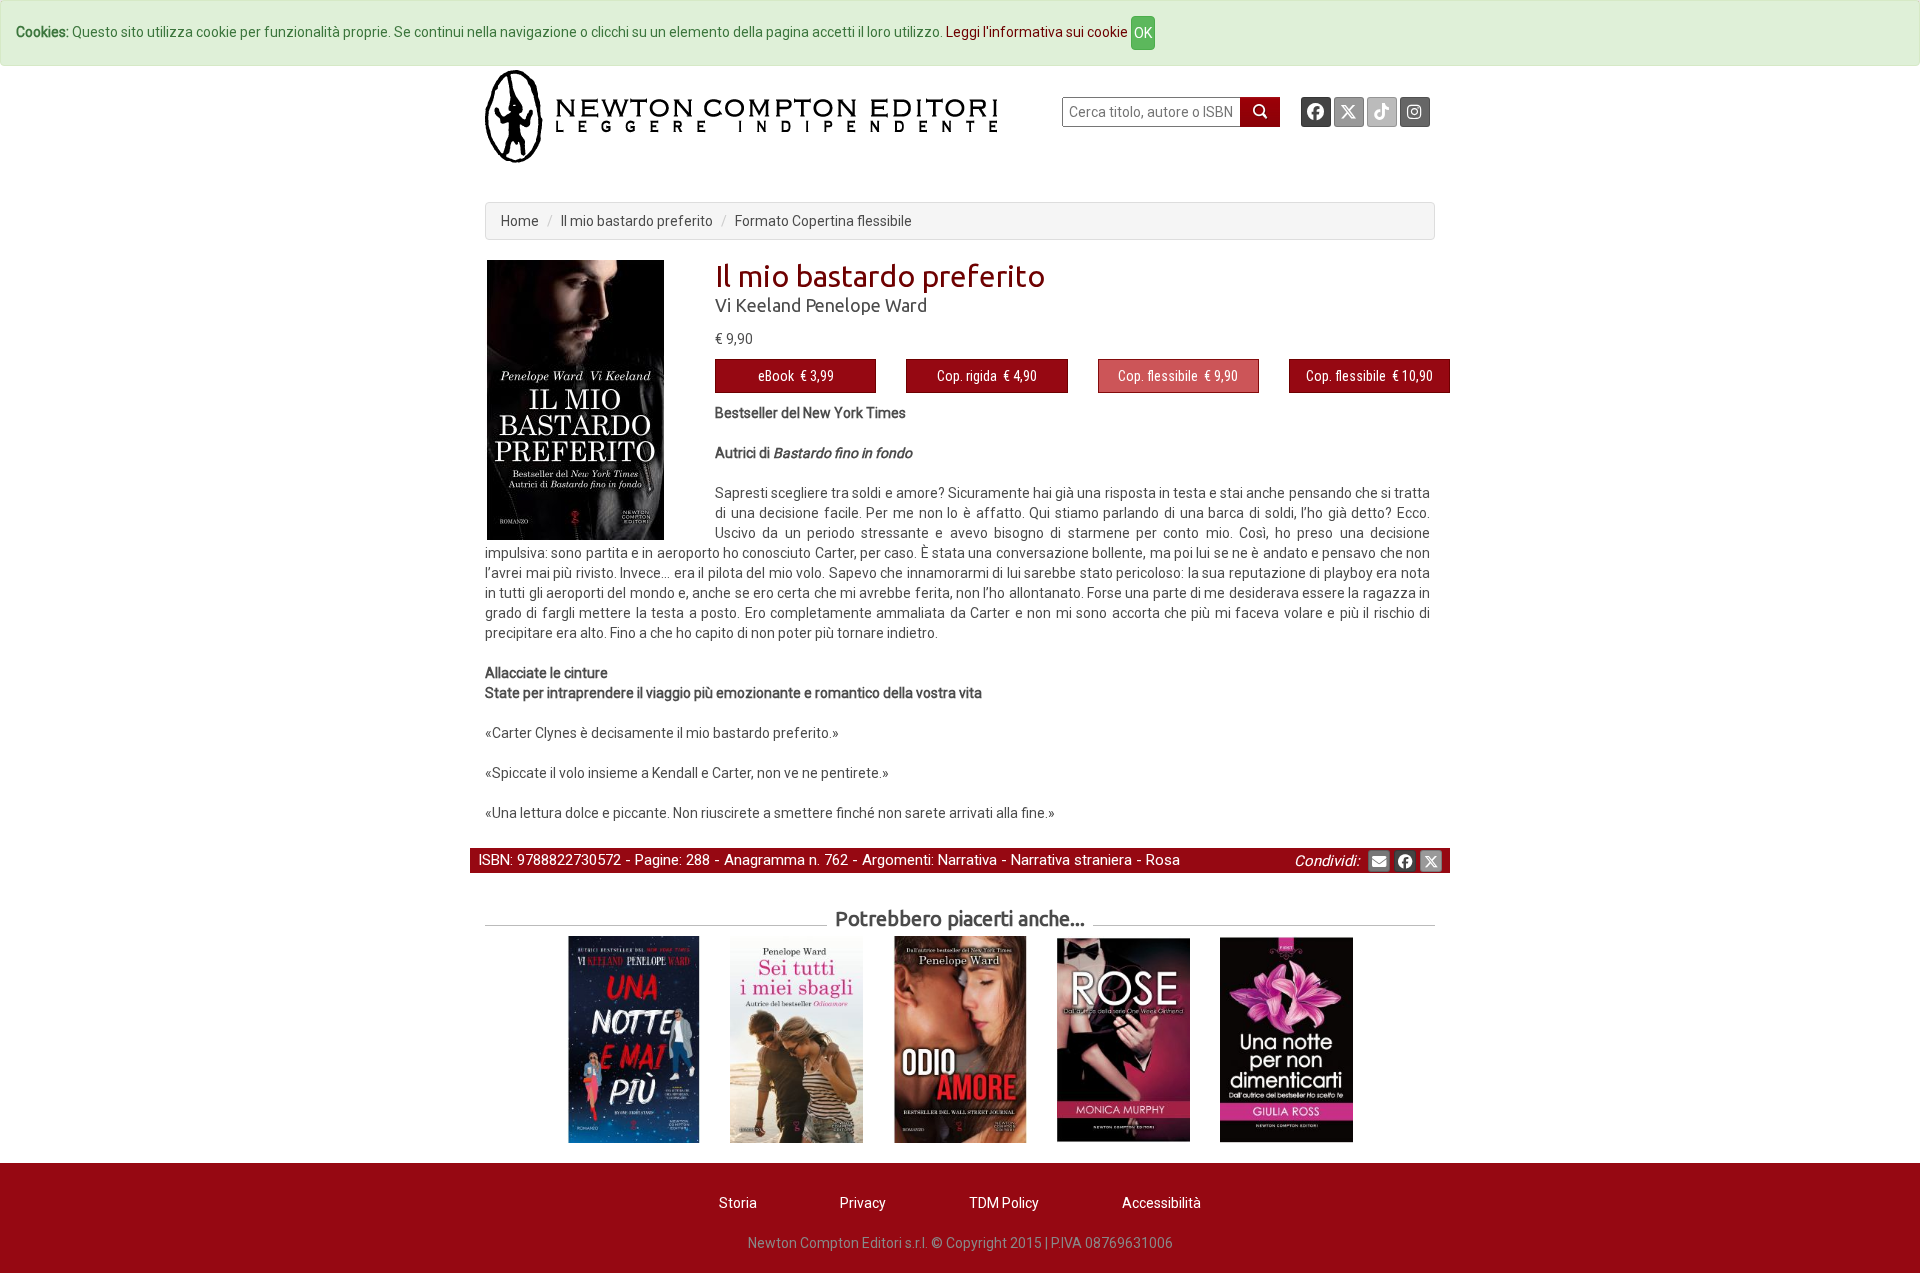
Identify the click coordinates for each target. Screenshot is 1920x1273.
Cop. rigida (967, 376)
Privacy (863, 1203)
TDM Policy (1004, 1203)
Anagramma (764, 860)
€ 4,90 (987, 376)
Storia (738, 1203)
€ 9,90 (1178, 376)
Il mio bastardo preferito (637, 221)
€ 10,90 (1369, 376)
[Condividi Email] (1379, 861)
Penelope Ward (866, 305)
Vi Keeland (758, 305)
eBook (776, 376)
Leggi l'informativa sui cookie (1037, 32)
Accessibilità (1161, 1203)
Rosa (1163, 860)
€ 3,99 (796, 376)
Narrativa (967, 860)
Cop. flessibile (1158, 376)
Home (520, 221)
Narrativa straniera (1071, 860)
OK (1143, 33)
